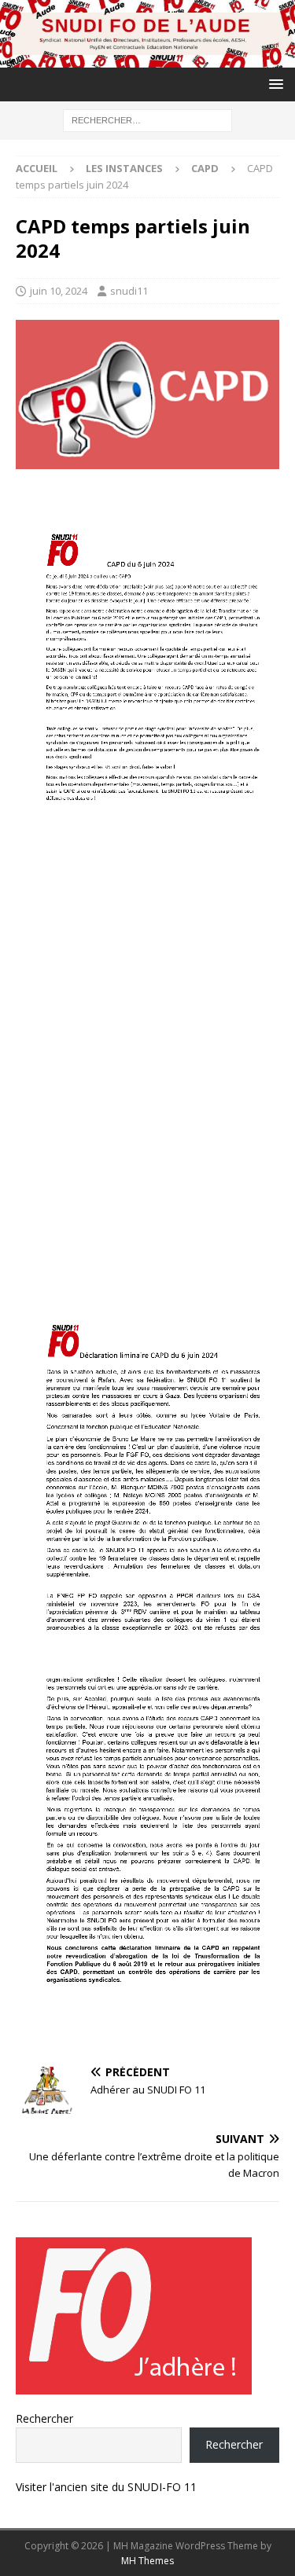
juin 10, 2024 (59, 291)
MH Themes (147, 2561)
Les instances (124, 168)
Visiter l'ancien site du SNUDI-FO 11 (106, 2487)
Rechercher (44, 2418)
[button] (273, 84)
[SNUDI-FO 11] (147, 59)
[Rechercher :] (147, 120)
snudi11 (129, 291)
